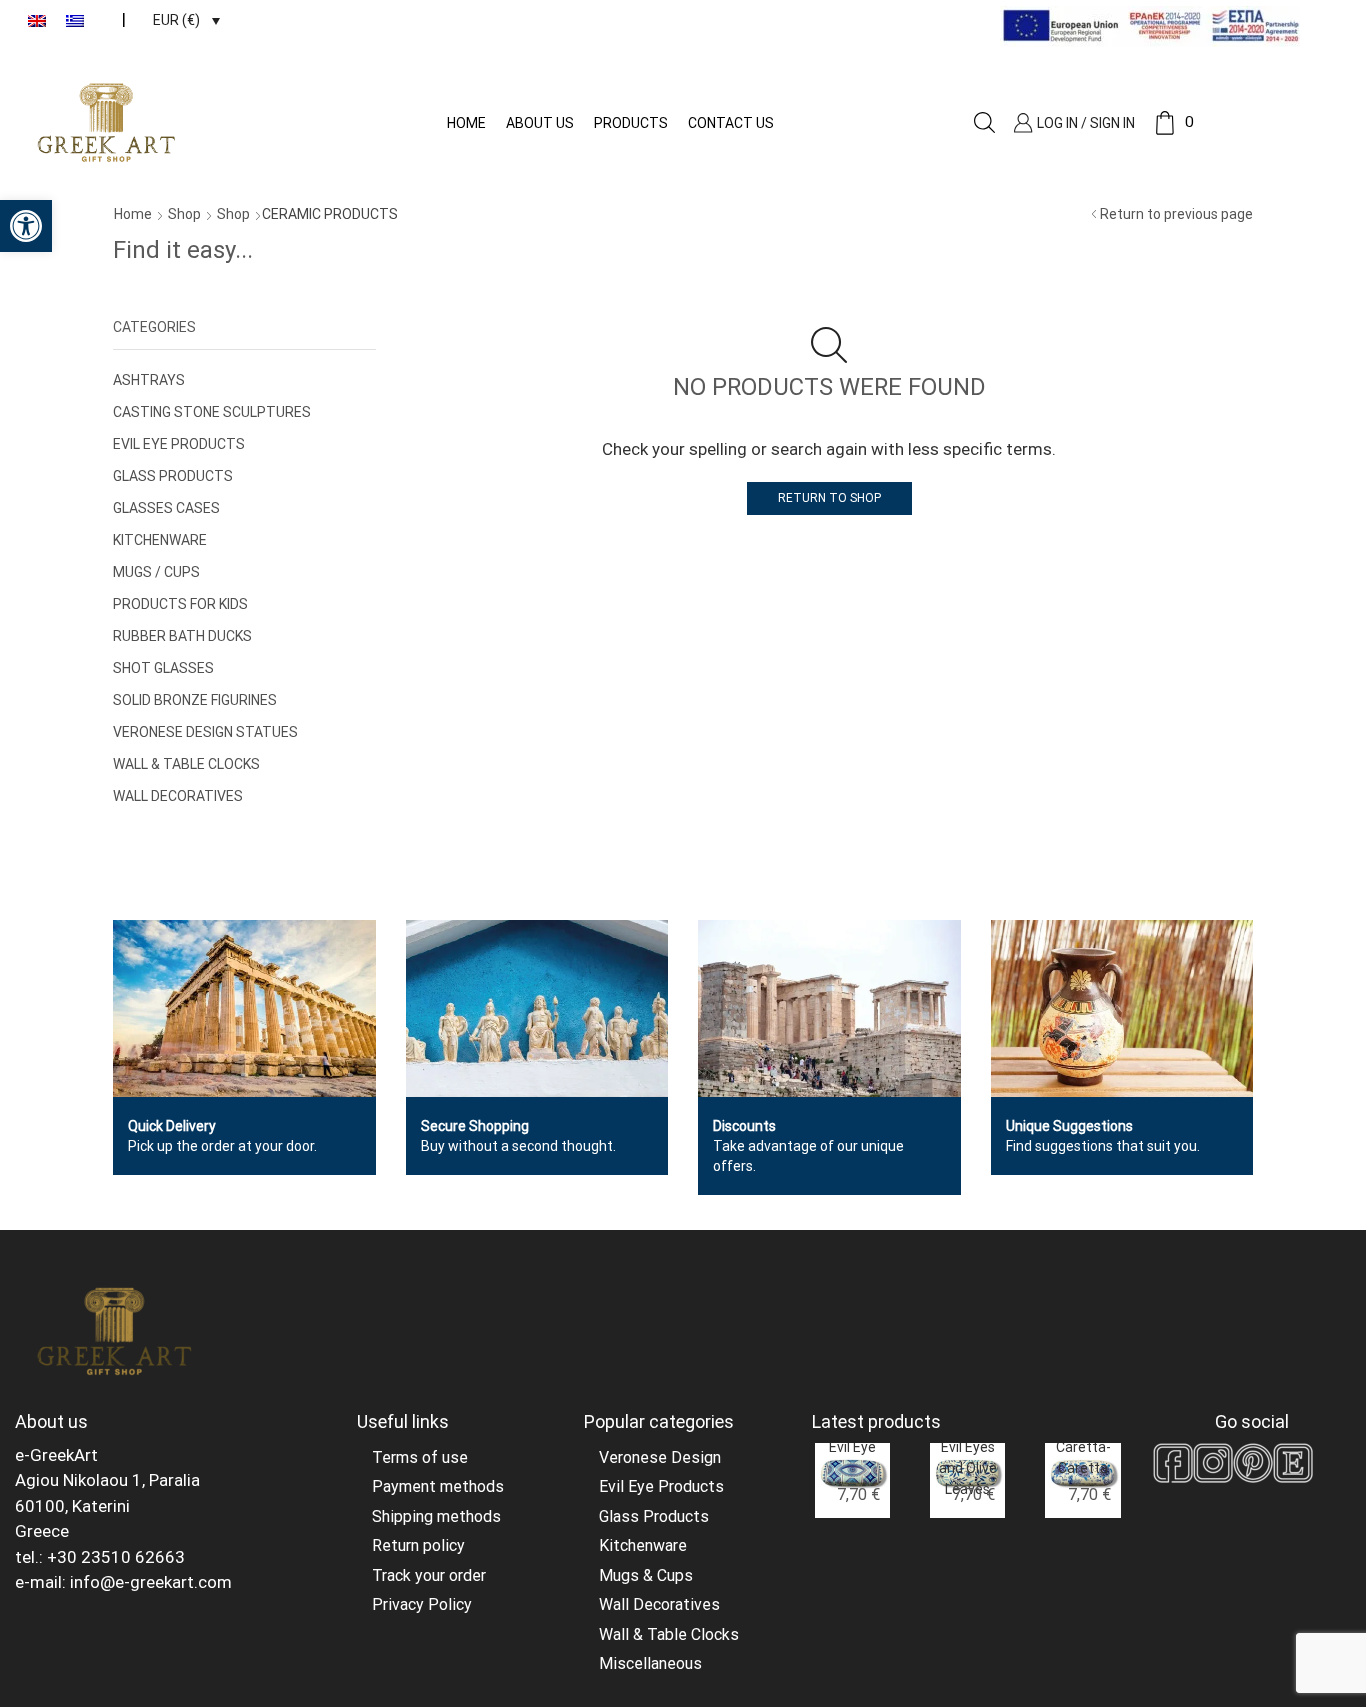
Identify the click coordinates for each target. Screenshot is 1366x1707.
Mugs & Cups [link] (646, 1575)
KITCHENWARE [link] (160, 540)
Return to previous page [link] (1176, 214)
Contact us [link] (731, 123)
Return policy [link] (418, 1545)
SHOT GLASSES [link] (163, 668)
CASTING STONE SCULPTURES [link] (212, 412)
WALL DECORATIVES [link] (178, 796)
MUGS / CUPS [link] (156, 572)
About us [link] (540, 123)
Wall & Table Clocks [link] (669, 1634)
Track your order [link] (429, 1575)
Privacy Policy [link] (422, 1604)
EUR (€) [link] (176, 20)
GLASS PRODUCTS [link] (173, 476)
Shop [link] (184, 214)
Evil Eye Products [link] (661, 1486)
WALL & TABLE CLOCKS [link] (186, 764)
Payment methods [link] (438, 1486)
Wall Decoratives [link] (659, 1604)
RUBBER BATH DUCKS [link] (182, 636)
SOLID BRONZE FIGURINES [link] (195, 700)
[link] (26, 226)
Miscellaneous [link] (650, 1663)
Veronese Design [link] (660, 1457)
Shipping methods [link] (436, 1516)
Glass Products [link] (654, 1516)
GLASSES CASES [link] (166, 508)
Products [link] (631, 123)
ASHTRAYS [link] (149, 380)
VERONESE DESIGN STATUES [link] (205, 732)
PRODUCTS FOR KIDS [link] (180, 604)
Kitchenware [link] (643, 1545)
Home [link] (466, 123)
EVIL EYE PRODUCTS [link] (179, 444)
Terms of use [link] (420, 1457)
